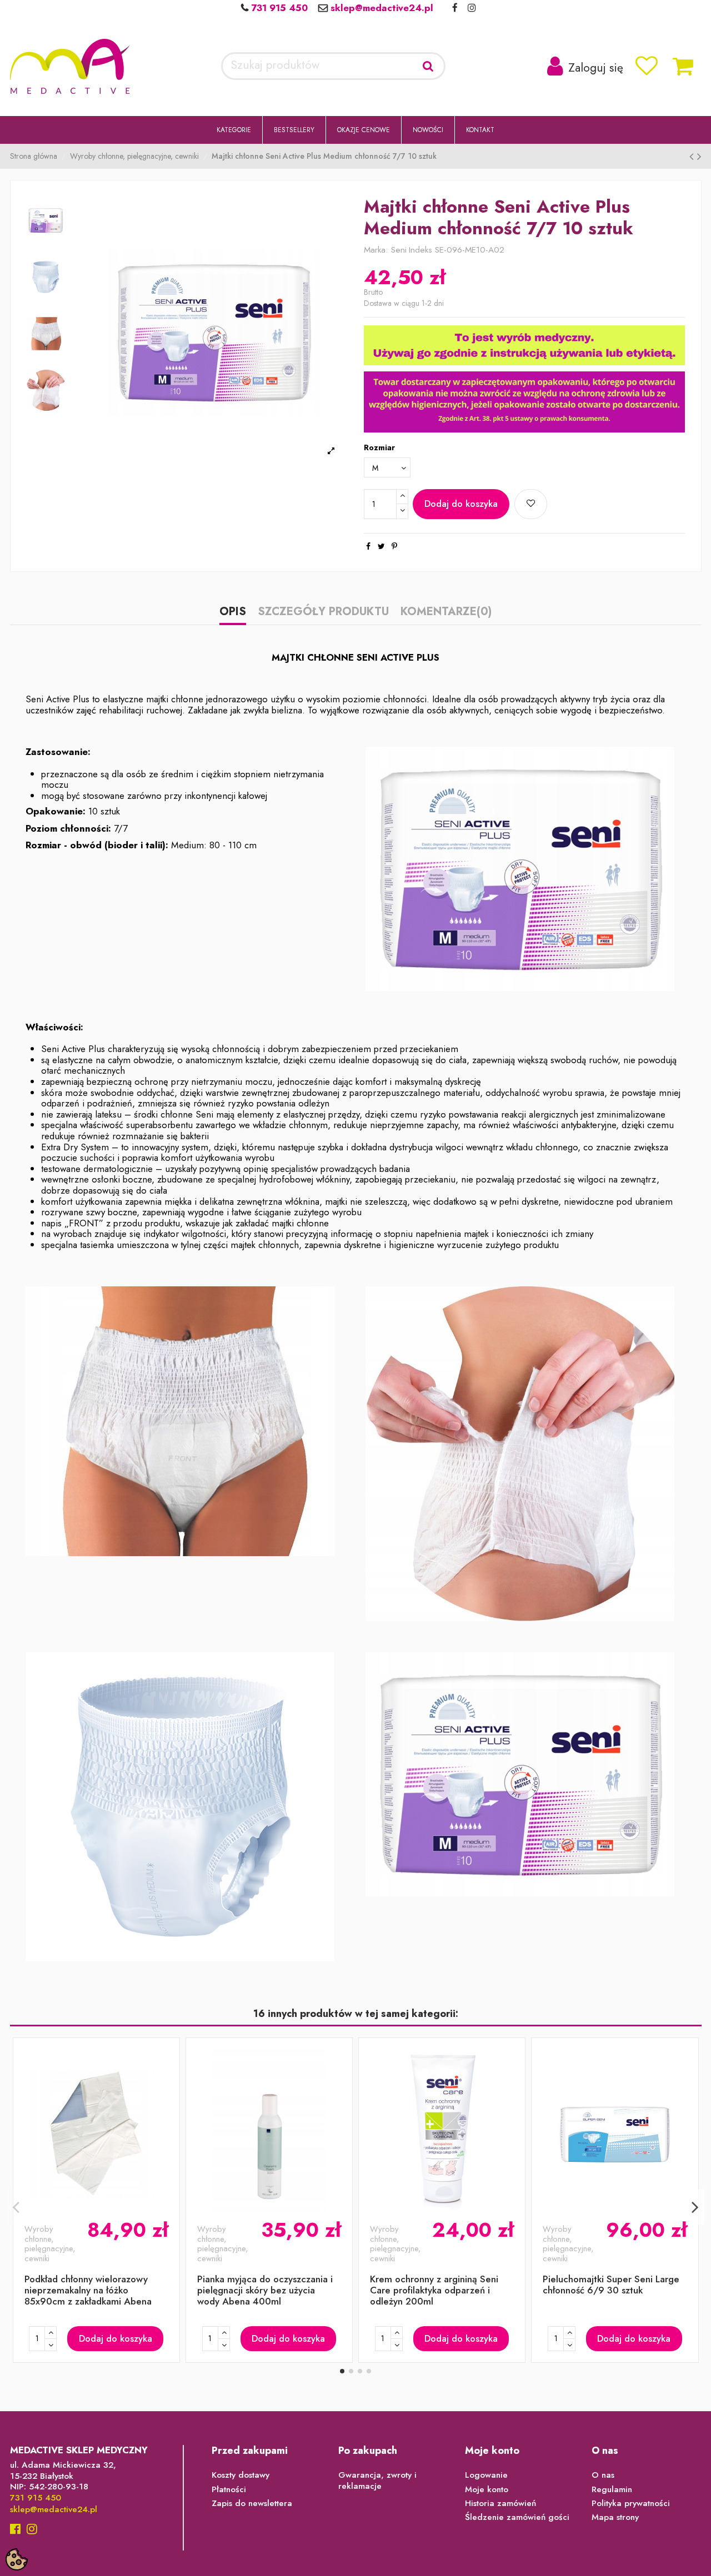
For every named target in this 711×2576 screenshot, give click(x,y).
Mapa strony (615, 2518)
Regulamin (612, 2490)
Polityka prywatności (631, 2504)
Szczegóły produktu (323, 613)
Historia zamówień (500, 2504)
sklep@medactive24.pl (380, 8)
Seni (399, 250)
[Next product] (699, 157)
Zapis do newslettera (252, 2504)
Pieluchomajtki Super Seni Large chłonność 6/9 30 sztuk (611, 2285)
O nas (603, 2476)
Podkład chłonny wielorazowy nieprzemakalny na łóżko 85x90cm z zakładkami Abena (88, 2290)
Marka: (376, 250)
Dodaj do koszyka (461, 504)
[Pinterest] (394, 546)
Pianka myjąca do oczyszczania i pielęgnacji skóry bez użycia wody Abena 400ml (265, 2290)
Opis (233, 613)
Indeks (420, 250)
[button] (234, 130)
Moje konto (487, 2490)
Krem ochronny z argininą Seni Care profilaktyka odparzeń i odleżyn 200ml (434, 2290)
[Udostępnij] (368, 546)
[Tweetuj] (381, 546)
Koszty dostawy (241, 2476)
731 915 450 (278, 8)
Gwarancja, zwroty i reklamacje (377, 2481)
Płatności (229, 2490)
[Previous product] (693, 157)
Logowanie (486, 2476)
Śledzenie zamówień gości (517, 2518)
